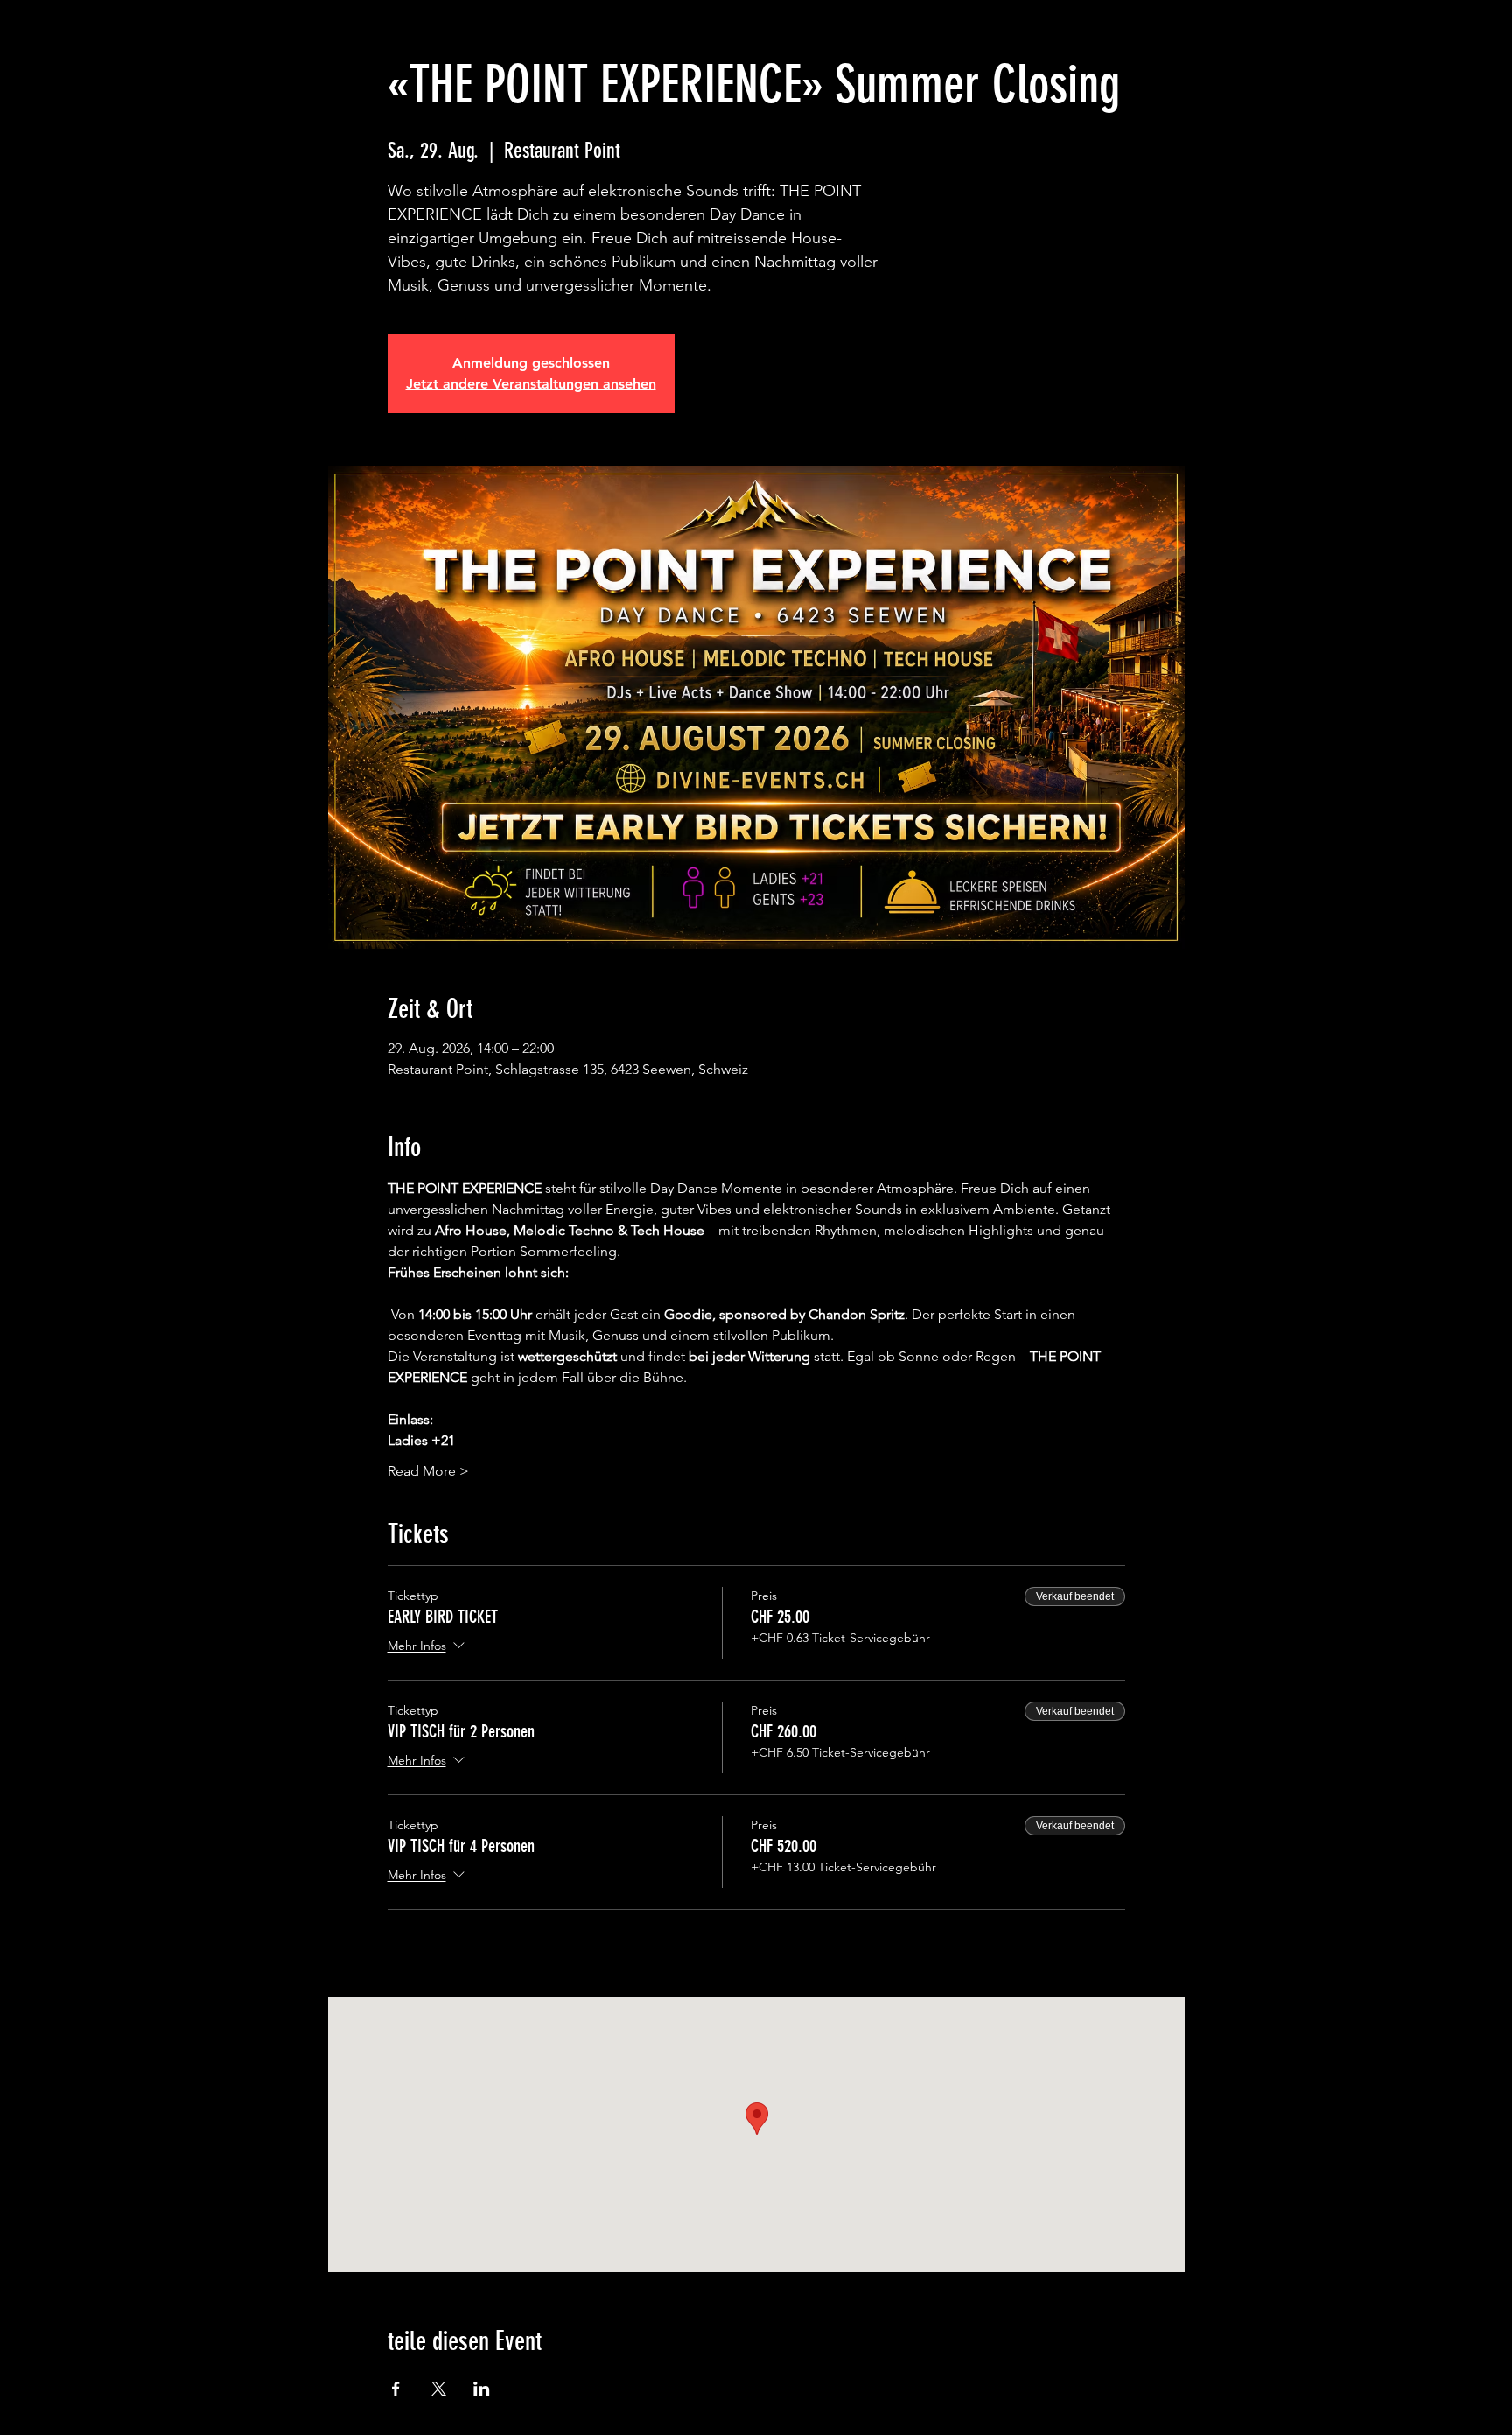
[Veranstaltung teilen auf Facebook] (396, 2389)
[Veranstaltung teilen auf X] (439, 2389)
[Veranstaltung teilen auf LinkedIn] (482, 2389)
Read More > (428, 1471)
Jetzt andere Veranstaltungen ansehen (531, 384)
